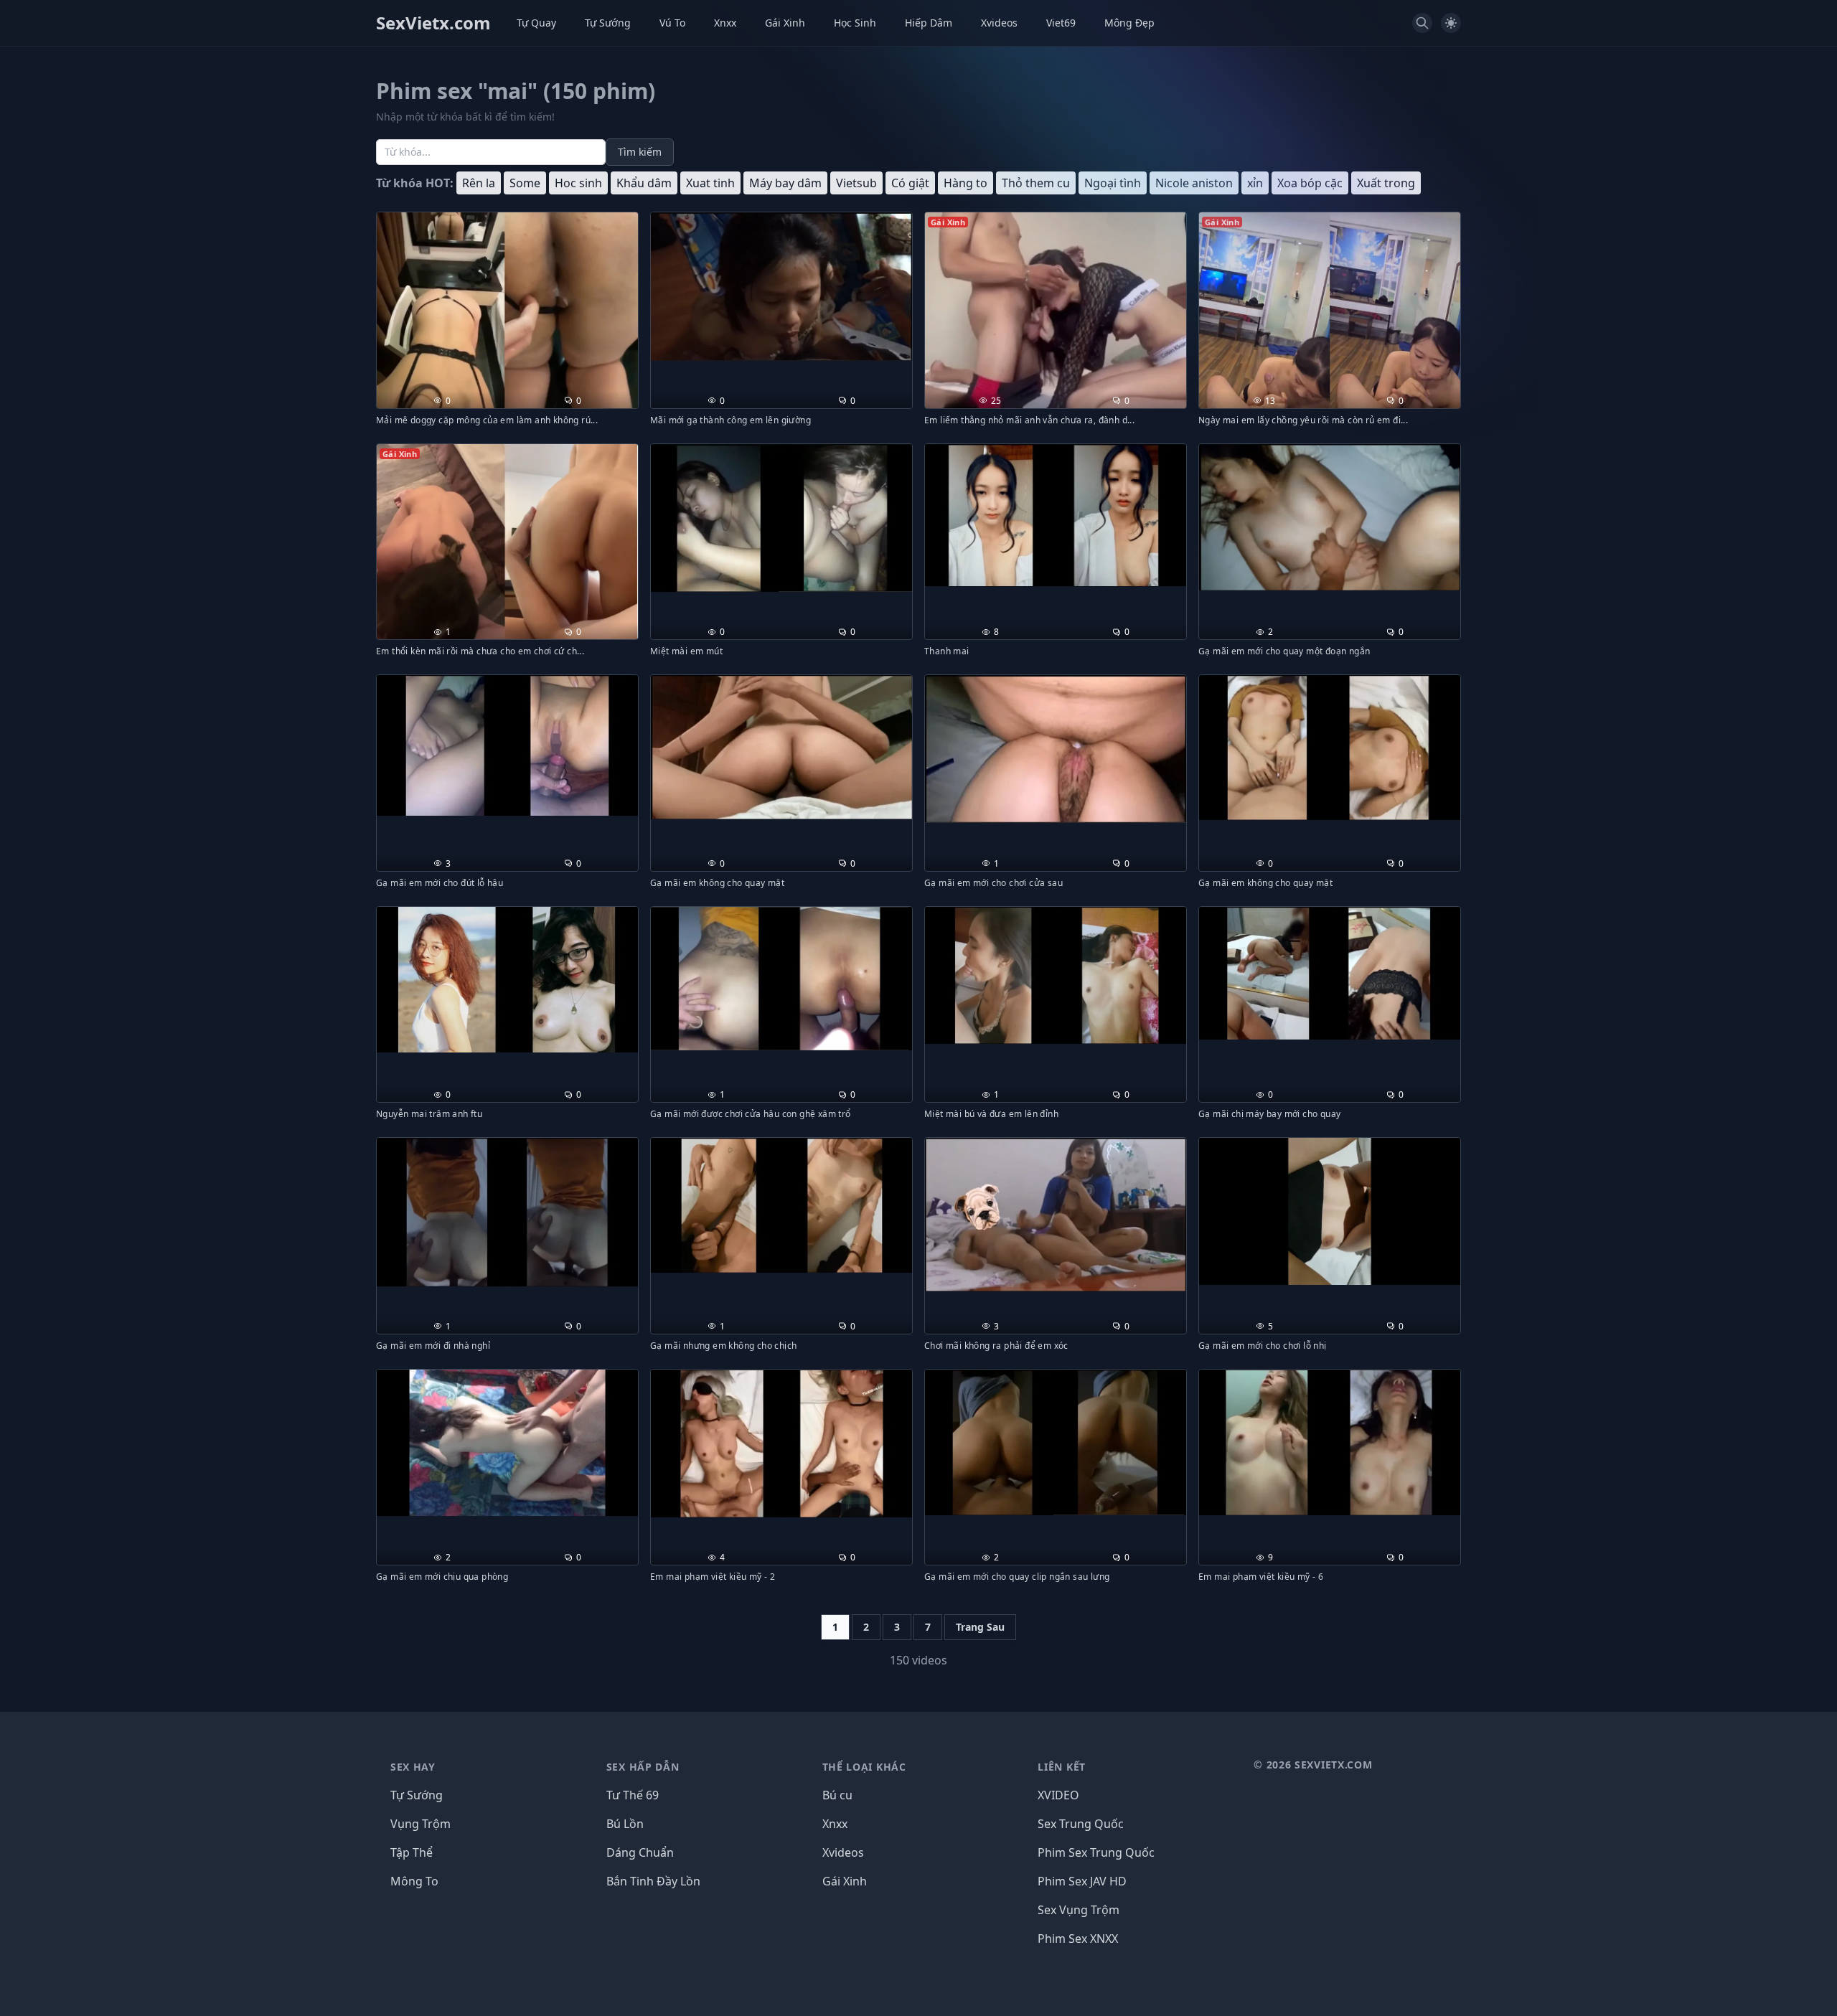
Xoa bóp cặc (1310, 183)
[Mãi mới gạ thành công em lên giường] (781, 287)
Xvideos (999, 23)
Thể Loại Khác (864, 1767)
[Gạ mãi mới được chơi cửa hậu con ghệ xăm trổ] (781, 979)
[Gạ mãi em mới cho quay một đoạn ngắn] (1330, 518)
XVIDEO (1058, 1795)
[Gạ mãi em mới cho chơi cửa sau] (1056, 749)
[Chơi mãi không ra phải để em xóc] (1056, 1215)
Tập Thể (412, 1852)
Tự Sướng (608, 23)
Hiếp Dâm (929, 23)
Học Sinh (855, 23)
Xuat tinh (710, 183)
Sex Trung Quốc (1081, 1824)
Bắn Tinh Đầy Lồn (653, 1881)
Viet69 (1061, 23)
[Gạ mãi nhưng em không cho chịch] (781, 1205)
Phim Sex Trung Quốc (1096, 1852)
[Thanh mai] (1056, 515)
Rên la (479, 183)
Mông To (414, 1881)
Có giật (910, 183)
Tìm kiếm (640, 152)
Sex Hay (413, 1767)
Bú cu (837, 1795)
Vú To (672, 23)
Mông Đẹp (1129, 23)
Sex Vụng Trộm (1079, 1910)
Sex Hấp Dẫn (643, 1767)
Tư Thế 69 (633, 1795)
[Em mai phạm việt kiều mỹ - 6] (1330, 1442)
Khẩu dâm (644, 183)
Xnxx (725, 23)
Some (525, 183)
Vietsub (856, 183)
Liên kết (1062, 1767)
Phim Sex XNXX (1078, 1939)
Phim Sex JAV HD (1082, 1881)
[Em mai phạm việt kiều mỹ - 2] (781, 1443)
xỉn (1255, 183)
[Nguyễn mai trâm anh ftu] (507, 980)
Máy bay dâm (785, 183)
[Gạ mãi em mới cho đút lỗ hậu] (507, 745)
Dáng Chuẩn (640, 1852)
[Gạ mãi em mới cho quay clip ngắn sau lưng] (1056, 1443)
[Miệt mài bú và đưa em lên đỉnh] (1056, 975)
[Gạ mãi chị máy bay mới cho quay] (1330, 973)
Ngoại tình (1113, 183)
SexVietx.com (433, 23)
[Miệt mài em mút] (781, 518)
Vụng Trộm (421, 1824)
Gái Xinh (785, 23)
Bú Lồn (625, 1824)
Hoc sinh (578, 183)
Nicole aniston (1194, 183)
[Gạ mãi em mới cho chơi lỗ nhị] (1330, 1211)
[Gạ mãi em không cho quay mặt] (781, 747)
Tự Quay (536, 23)
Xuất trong (1386, 183)
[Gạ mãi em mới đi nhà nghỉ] (507, 1212)
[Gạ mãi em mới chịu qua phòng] (507, 1443)
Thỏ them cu (1036, 183)
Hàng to (966, 183)
